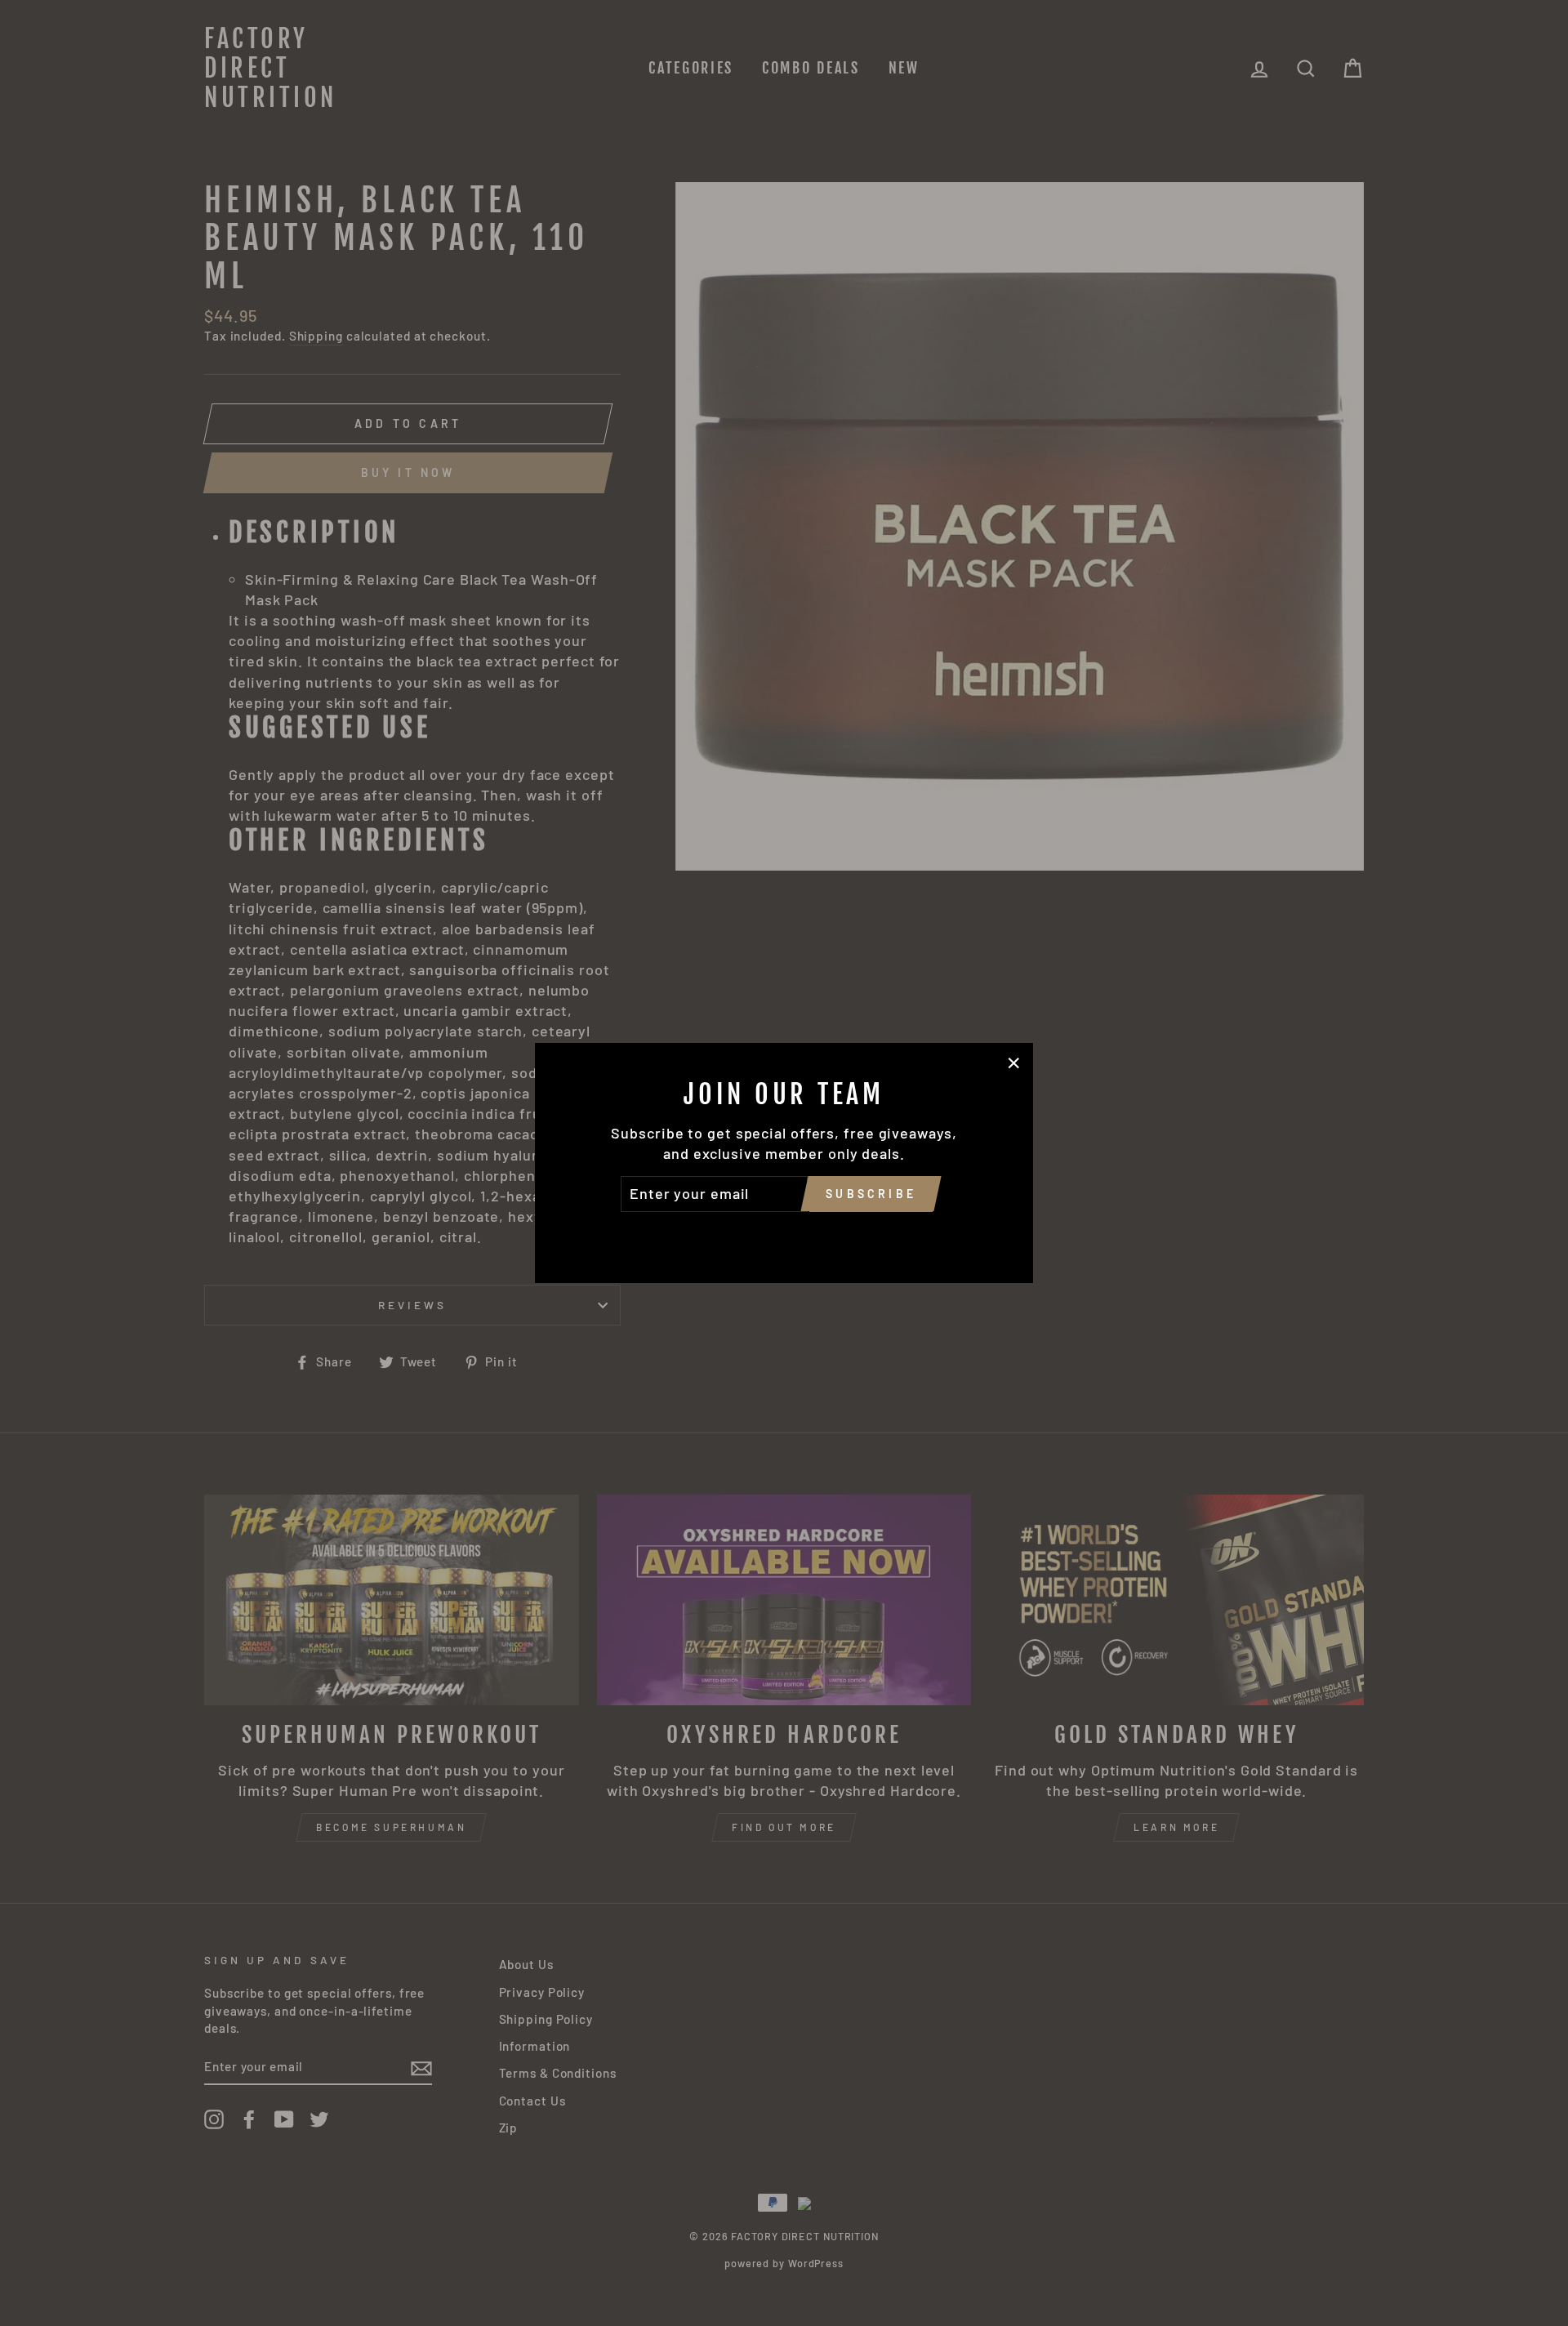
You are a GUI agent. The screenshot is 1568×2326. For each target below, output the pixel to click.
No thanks (784, 1235)
